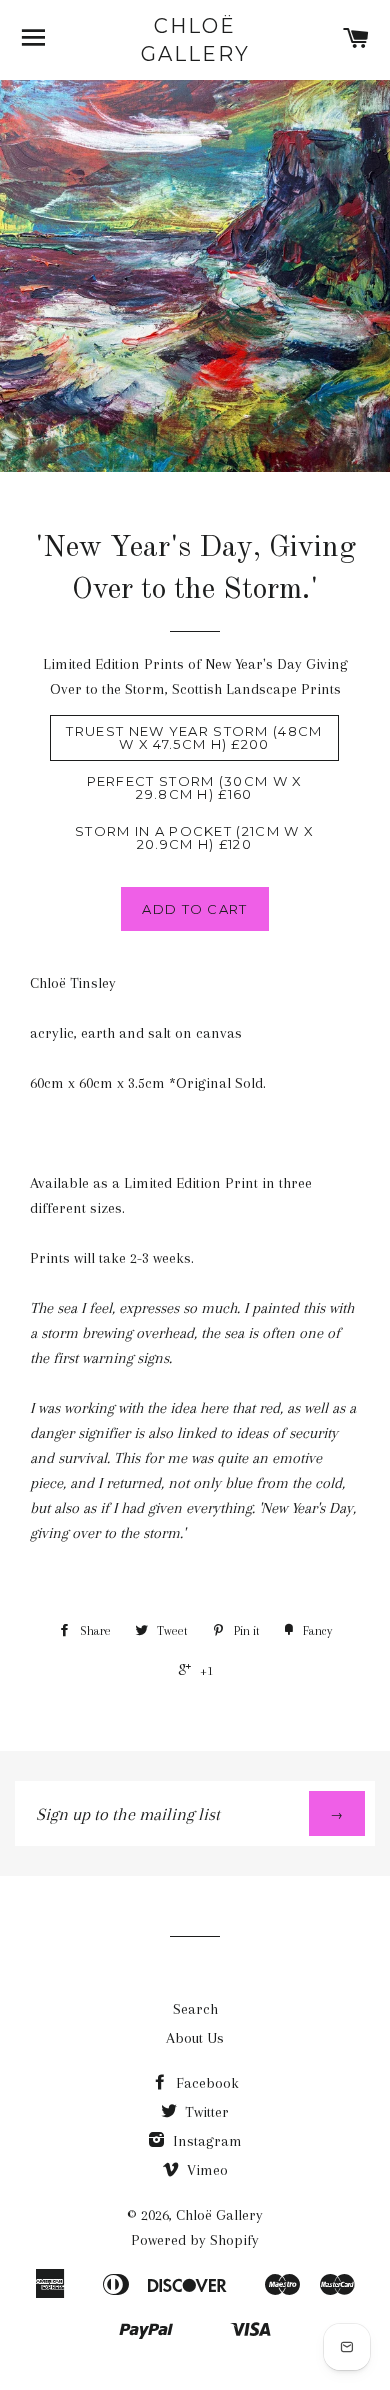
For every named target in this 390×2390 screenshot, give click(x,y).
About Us (195, 2038)
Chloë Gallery (195, 40)
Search (195, 2009)
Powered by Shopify (195, 2240)
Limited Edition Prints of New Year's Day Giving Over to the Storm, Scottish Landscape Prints (195, 676)
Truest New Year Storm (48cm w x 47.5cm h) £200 (194, 737)
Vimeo (205, 2170)
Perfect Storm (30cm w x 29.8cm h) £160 (195, 787)
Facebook (205, 2083)
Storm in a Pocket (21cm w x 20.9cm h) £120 (194, 837)
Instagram (205, 2141)
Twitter (205, 2112)
